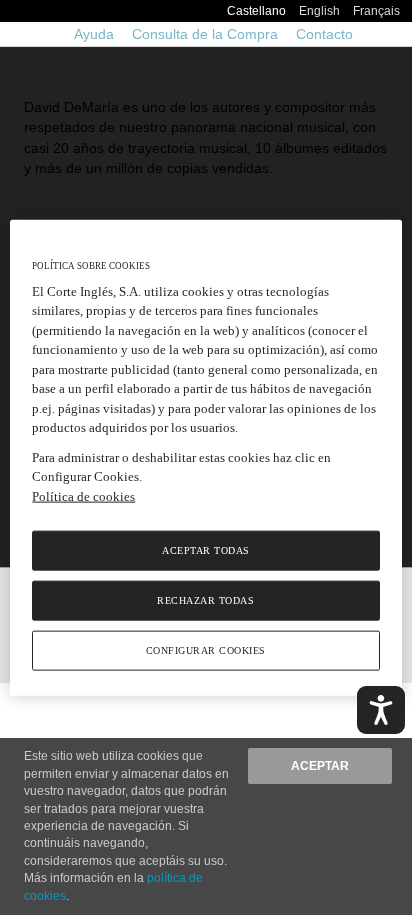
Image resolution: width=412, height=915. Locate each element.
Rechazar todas (205, 600)
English (319, 11)
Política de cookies (83, 495)
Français (376, 11)
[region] (205, 457)
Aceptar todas (206, 550)
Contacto (324, 34)
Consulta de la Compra (205, 34)
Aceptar (320, 766)
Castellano (256, 11)
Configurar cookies (206, 650)
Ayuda (94, 34)
